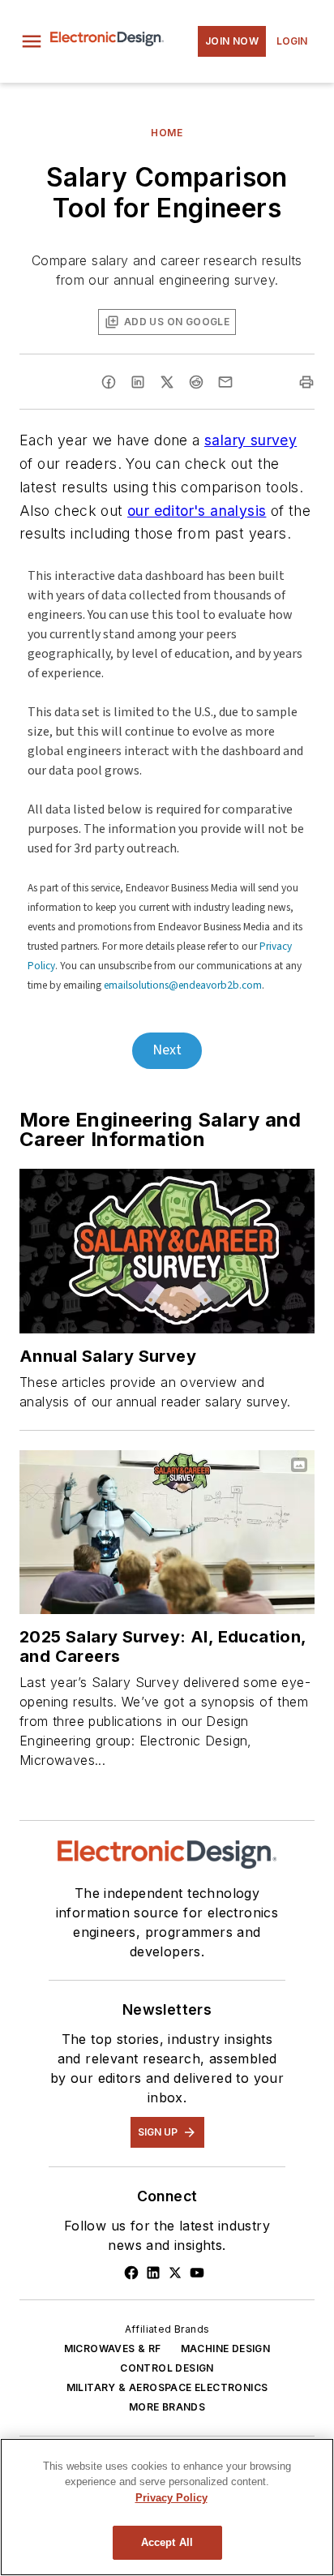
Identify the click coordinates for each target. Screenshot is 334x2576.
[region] (167, 2507)
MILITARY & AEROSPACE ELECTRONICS (167, 2387)
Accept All (167, 2542)
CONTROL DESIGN (167, 2368)
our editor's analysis (197, 511)
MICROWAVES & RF (113, 2348)
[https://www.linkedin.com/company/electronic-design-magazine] (153, 2273)
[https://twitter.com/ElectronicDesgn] (175, 2273)
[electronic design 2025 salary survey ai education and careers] (167, 1532)
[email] (225, 382)
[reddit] (196, 382)
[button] (32, 41)
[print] (306, 382)
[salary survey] (167, 1251)
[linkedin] (138, 382)
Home (167, 133)
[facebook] (109, 382)
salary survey (250, 440)
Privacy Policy (171, 2498)
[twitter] (167, 382)
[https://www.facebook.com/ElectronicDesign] (131, 2273)
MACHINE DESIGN (226, 2348)
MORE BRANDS (167, 2407)
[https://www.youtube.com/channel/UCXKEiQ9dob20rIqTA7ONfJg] (197, 2273)
